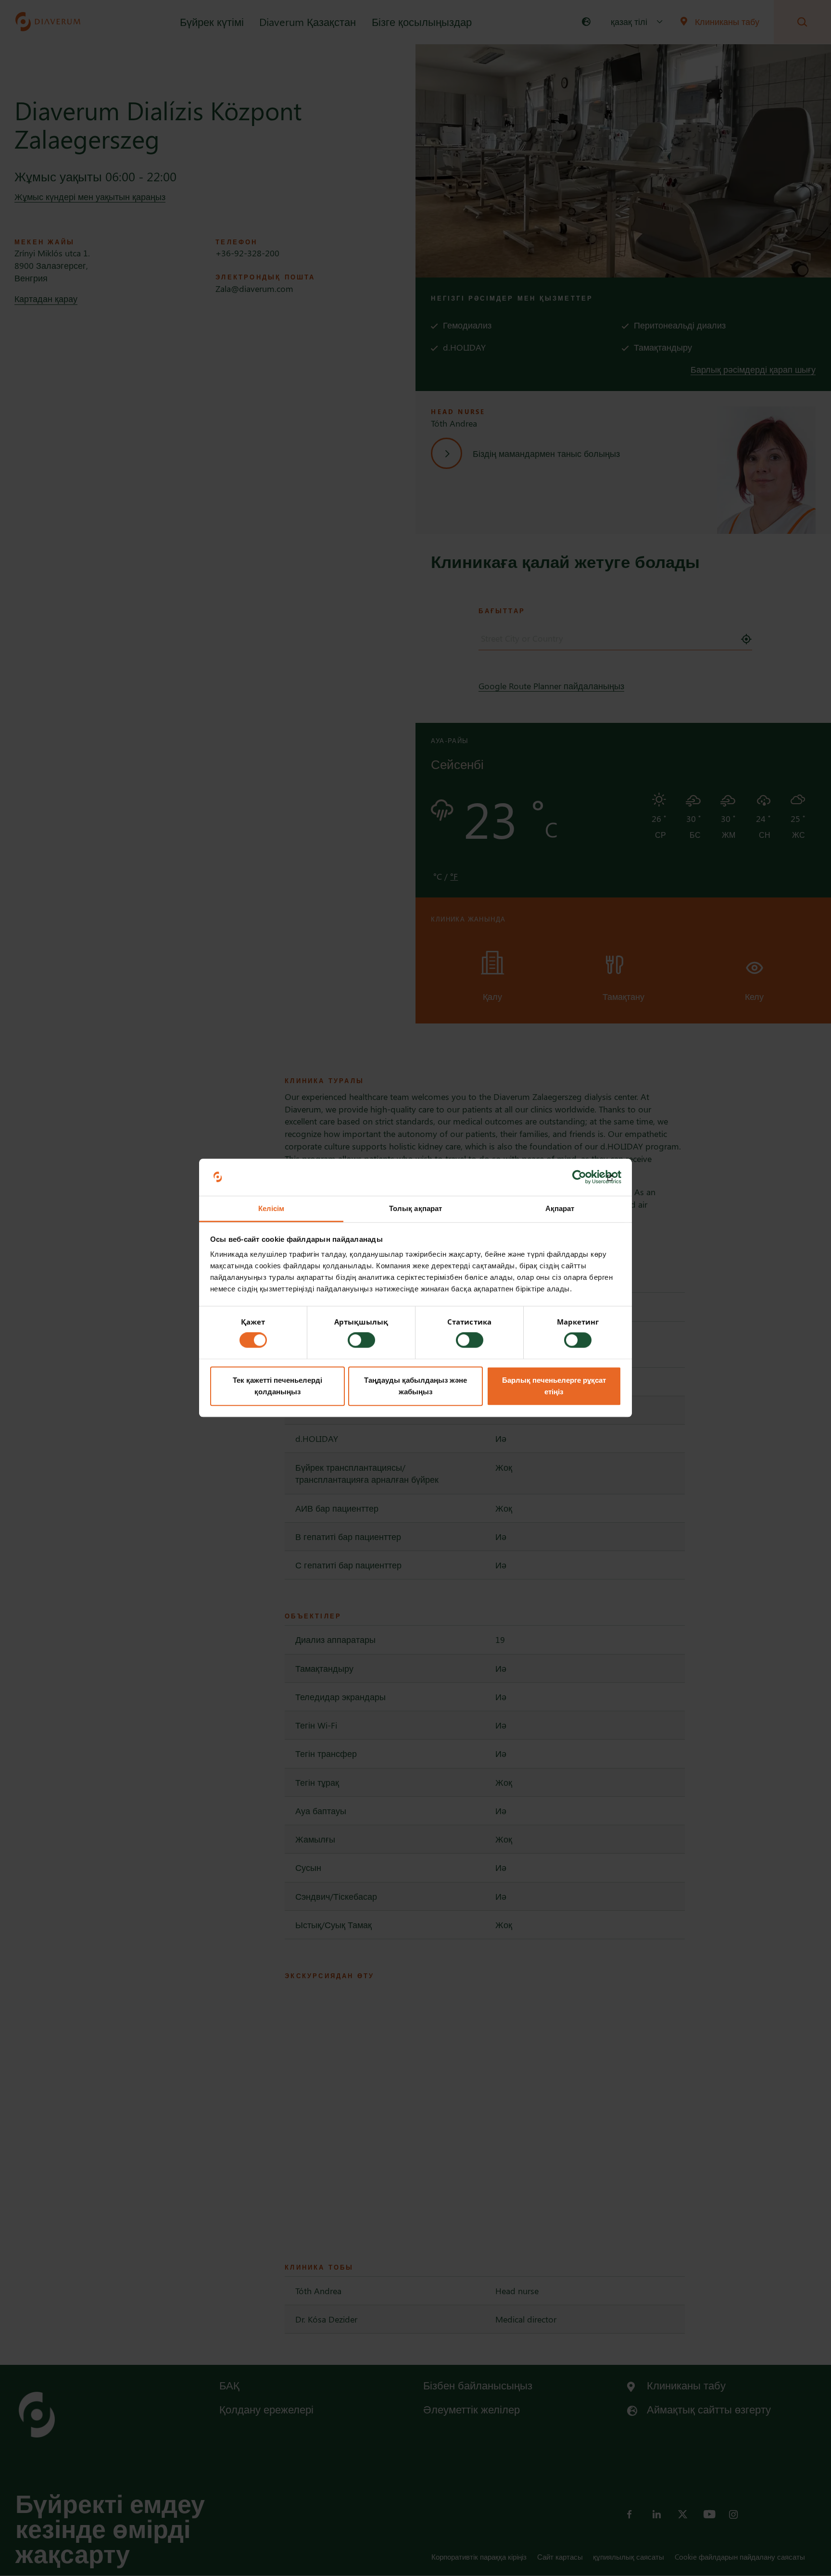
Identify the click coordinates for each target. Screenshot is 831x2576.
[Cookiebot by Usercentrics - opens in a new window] (579, 1177)
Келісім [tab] (271, 1208)
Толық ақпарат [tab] (415, 1208)
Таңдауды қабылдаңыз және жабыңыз (415, 1386)
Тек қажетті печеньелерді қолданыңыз (277, 1386)
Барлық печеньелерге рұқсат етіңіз (554, 1386)
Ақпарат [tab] (560, 1208)
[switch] (361, 1340)
